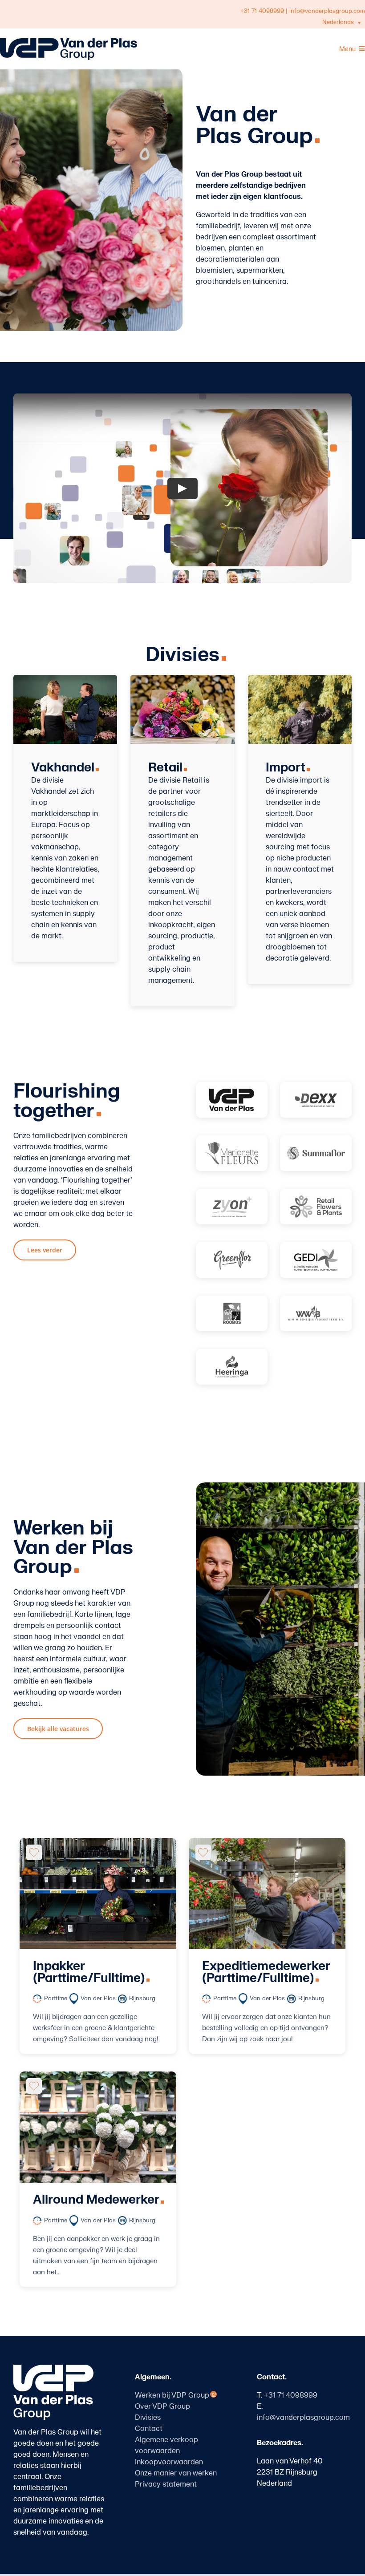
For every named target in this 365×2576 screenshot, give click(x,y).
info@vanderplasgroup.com (327, 11)
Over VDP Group (162, 2406)
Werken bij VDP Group (172, 2395)
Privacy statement (166, 2484)
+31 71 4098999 (262, 11)
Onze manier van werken (176, 2473)
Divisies (148, 2418)
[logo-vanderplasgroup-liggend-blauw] (69, 42)
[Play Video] (182, 488)
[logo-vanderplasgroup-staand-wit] (53, 2368)
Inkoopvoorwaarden (169, 2462)
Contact (149, 2429)
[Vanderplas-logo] (232, 1100)
